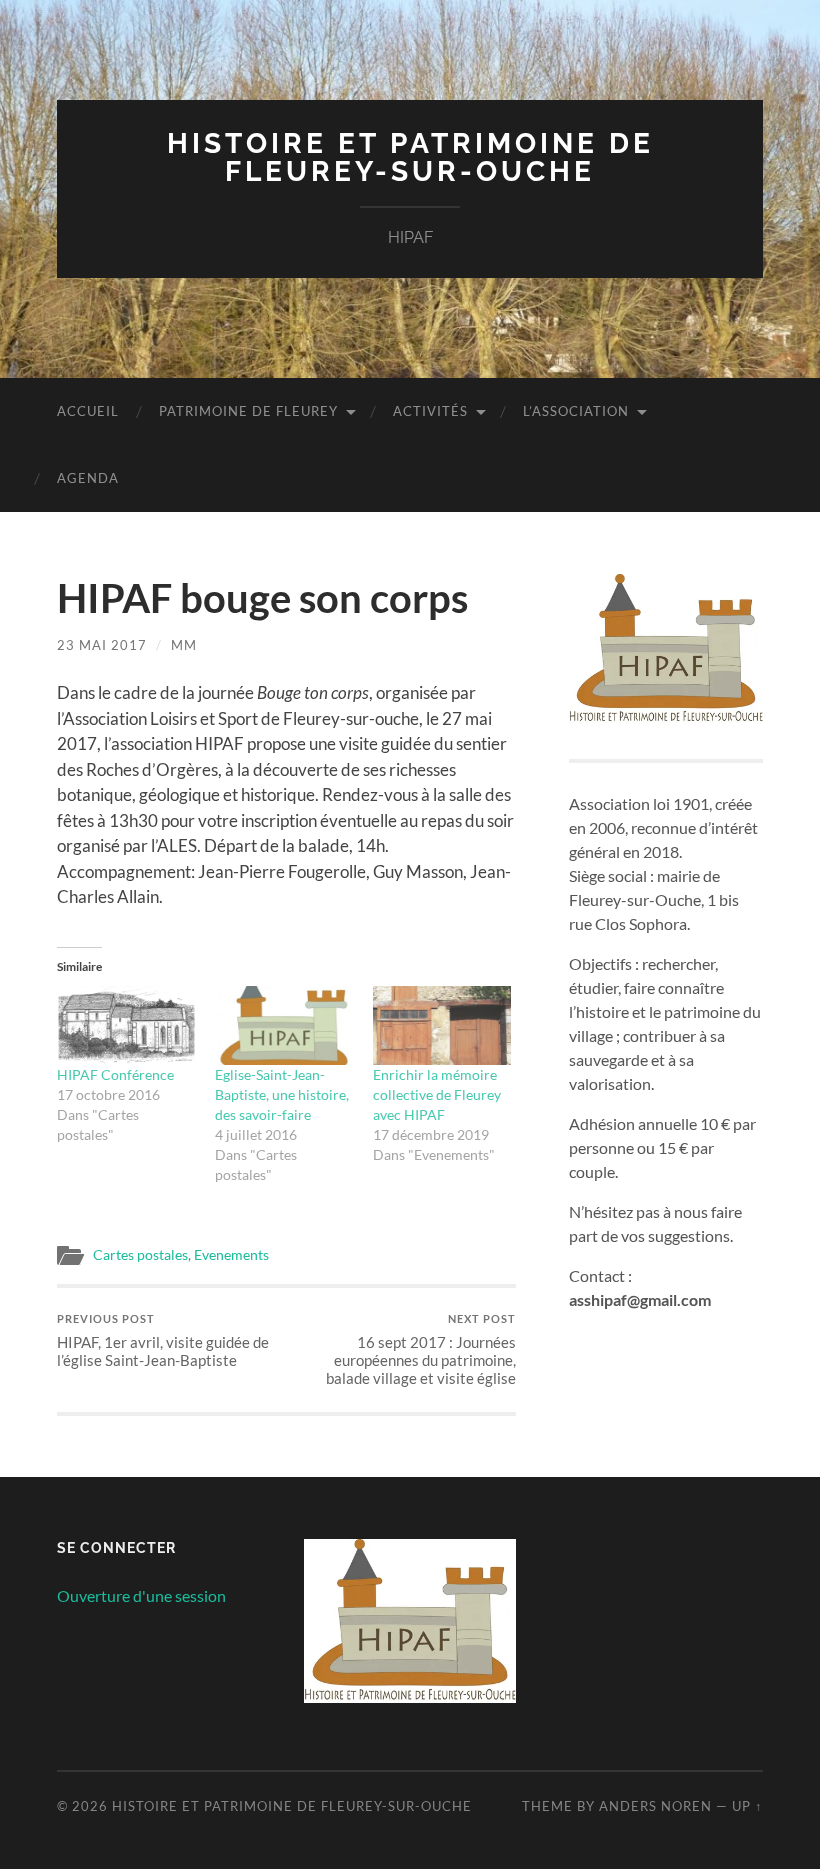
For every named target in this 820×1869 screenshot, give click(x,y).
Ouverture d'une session (141, 1595)
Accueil (88, 411)
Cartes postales (140, 1255)
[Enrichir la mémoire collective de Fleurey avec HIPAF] (442, 1025)
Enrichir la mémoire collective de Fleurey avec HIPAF (437, 1094)
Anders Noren (655, 1806)
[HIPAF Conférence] (126, 1025)
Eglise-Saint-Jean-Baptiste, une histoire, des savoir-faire (282, 1094)
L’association (576, 411)
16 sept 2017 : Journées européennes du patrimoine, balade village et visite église (421, 1349)
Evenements (231, 1255)
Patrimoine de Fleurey (248, 411)
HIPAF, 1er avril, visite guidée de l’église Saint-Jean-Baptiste (163, 1340)
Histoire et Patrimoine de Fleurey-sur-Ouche (410, 157)
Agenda (88, 478)
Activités (430, 411)
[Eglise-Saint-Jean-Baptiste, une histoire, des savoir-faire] (284, 1025)
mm (184, 645)
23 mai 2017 (102, 645)
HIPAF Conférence (115, 1074)
